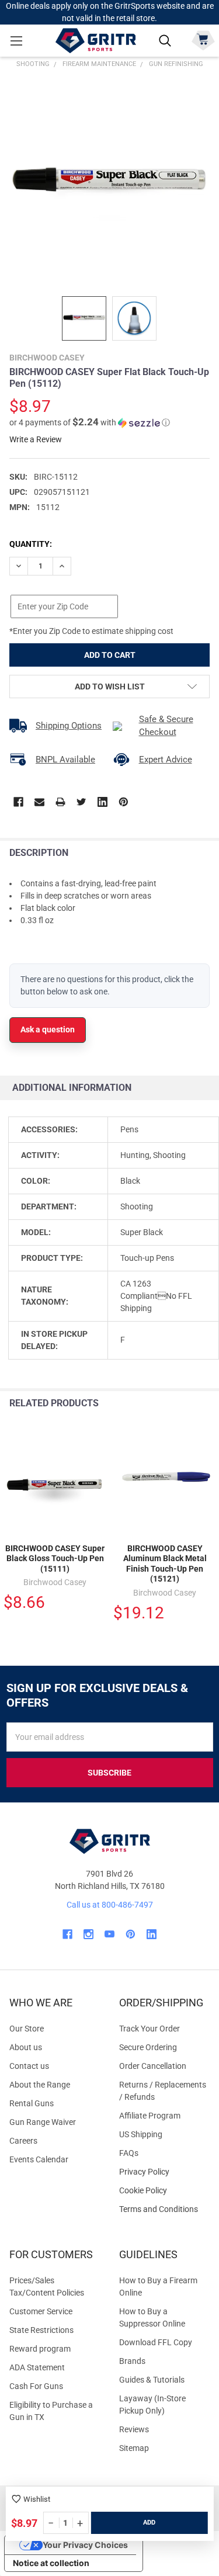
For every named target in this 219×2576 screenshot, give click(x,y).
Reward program (40, 2349)
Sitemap (134, 2448)
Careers (23, 2141)
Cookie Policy (165, 2191)
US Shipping (141, 2134)
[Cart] (203, 39)
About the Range (40, 2085)
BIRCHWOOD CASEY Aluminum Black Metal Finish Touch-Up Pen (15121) (165, 1564)
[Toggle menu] (16, 41)
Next (207, 1404)
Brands (132, 2361)
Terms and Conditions (165, 2209)
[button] (90, 422)
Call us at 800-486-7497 (110, 1905)
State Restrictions (41, 2330)
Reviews (134, 2429)
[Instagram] (88, 1934)
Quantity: (31, 544)
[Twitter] (81, 802)
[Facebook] (18, 802)
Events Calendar (39, 2159)
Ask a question (48, 1029)
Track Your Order (150, 2029)
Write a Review (36, 439)
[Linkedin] (102, 802)
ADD (149, 2523)
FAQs (129, 2153)
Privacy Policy (165, 2172)
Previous (183, 1404)
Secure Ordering (148, 2047)
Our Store (27, 2029)
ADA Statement (37, 2367)
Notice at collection (51, 2563)
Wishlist (37, 2499)
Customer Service (41, 2311)
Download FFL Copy (156, 2342)
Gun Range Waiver (43, 2122)
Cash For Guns (36, 2386)
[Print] (60, 802)
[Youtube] (109, 1934)
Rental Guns (32, 2103)
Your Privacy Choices (85, 2545)
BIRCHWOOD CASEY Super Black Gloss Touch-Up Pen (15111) (55, 1559)
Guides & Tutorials (152, 2380)
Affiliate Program (150, 2116)
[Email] (39, 802)
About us (26, 2047)
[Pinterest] (124, 802)
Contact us (29, 2066)
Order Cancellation (153, 2066)
